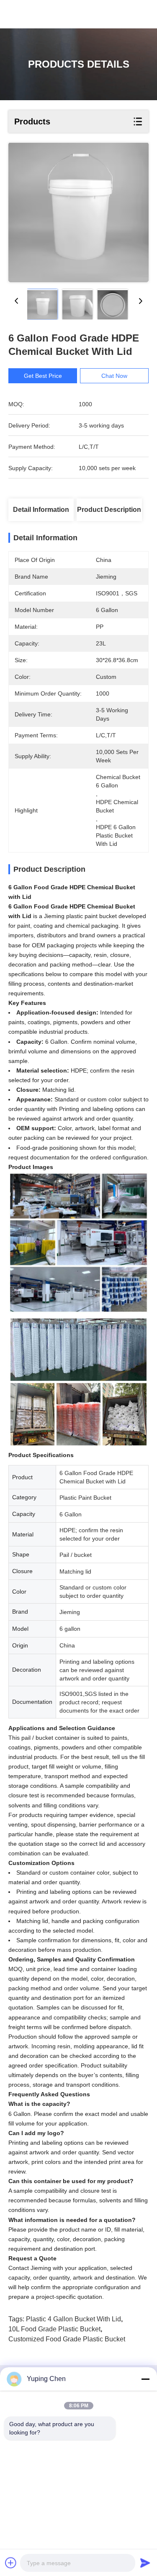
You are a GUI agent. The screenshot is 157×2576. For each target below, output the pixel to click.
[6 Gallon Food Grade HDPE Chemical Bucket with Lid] (78, 213)
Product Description (109, 510)
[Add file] (11, 2563)
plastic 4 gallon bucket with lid (73, 2319)
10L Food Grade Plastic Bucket (54, 2329)
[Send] (145, 2563)
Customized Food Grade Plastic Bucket (67, 2339)
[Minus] (145, 2379)
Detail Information (41, 510)
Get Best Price (43, 376)
